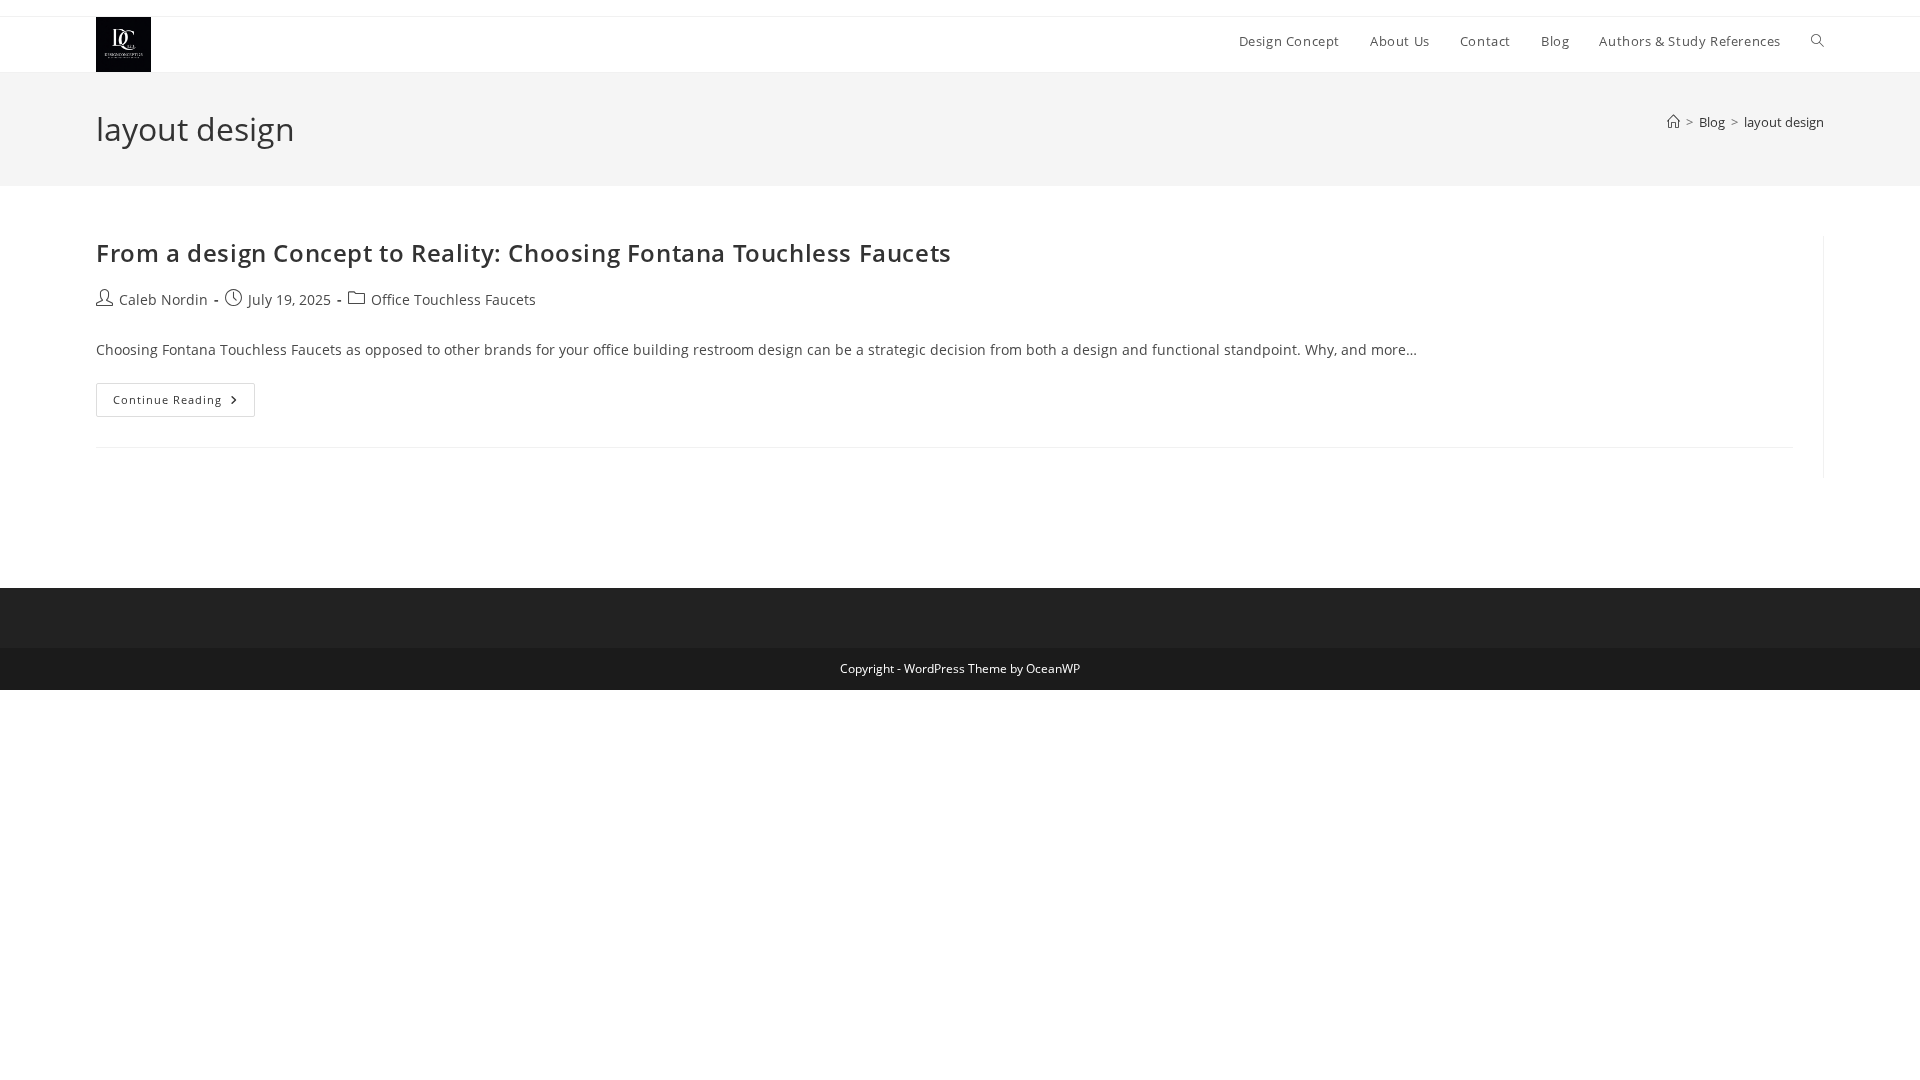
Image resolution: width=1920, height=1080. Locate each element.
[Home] (1673, 122)
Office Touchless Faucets (453, 299)
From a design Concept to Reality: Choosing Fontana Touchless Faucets (524, 252)
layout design (1784, 122)
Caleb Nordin (163, 299)
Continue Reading (184, 403)
